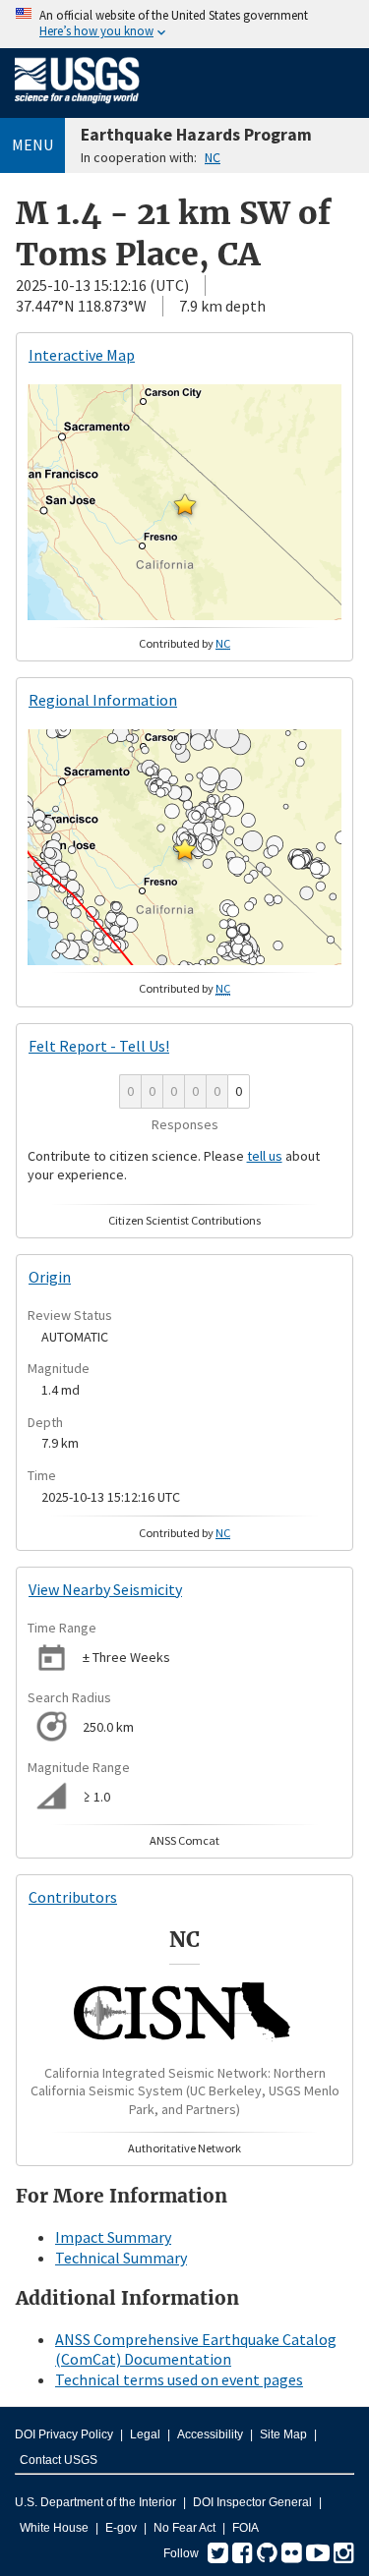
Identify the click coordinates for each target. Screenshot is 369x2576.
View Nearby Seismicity (105, 1589)
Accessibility (210, 2434)
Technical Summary (121, 2258)
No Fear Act (184, 2528)
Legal (145, 2434)
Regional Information (103, 700)
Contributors (73, 1897)
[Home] (77, 107)
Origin (50, 1277)
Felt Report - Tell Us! (99, 1046)
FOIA (246, 2528)
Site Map (283, 2434)
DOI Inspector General (252, 2502)
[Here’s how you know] (184, 24)
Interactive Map (82, 355)
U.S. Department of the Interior (95, 2502)
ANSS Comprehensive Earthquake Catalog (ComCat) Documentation (196, 2349)
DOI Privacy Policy (64, 2434)
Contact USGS (59, 2460)
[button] (185, 504)
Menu (32, 144)
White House (54, 2528)
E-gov (121, 2528)
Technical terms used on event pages (179, 2379)
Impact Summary (113, 2237)
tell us (265, 1156)
